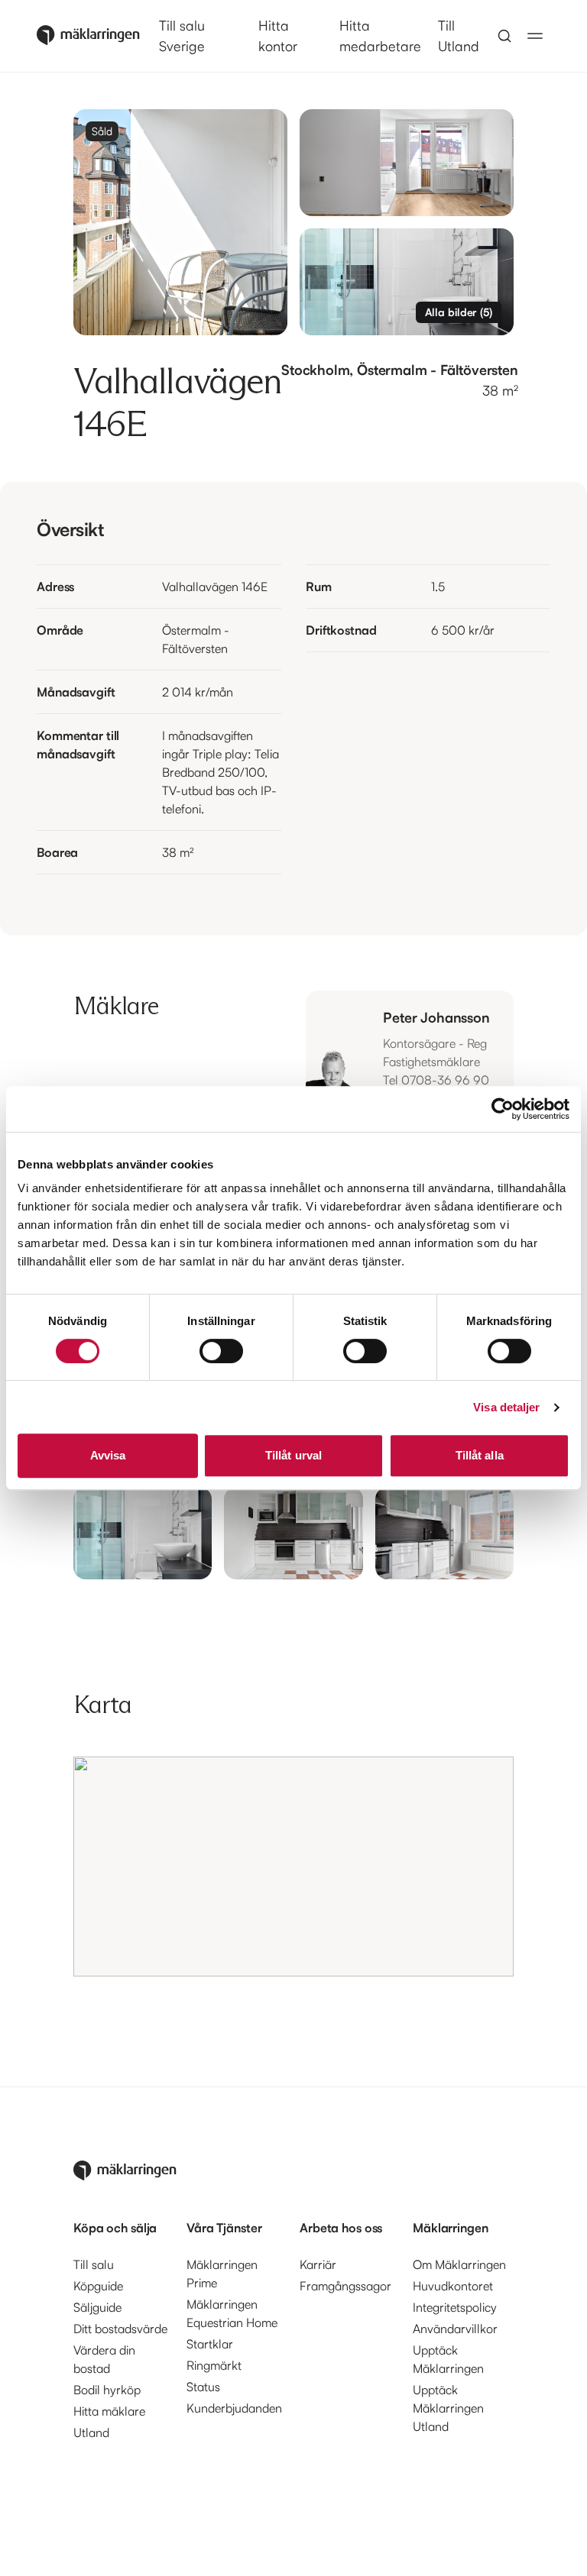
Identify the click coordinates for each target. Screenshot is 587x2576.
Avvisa (108, 1455)
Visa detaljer (506, 1407)
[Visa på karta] (293, 1867)
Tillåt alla (480, 1455)
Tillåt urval (293, 1455)
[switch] (221, 1351)
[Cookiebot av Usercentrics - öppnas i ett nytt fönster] (503, 1109)
